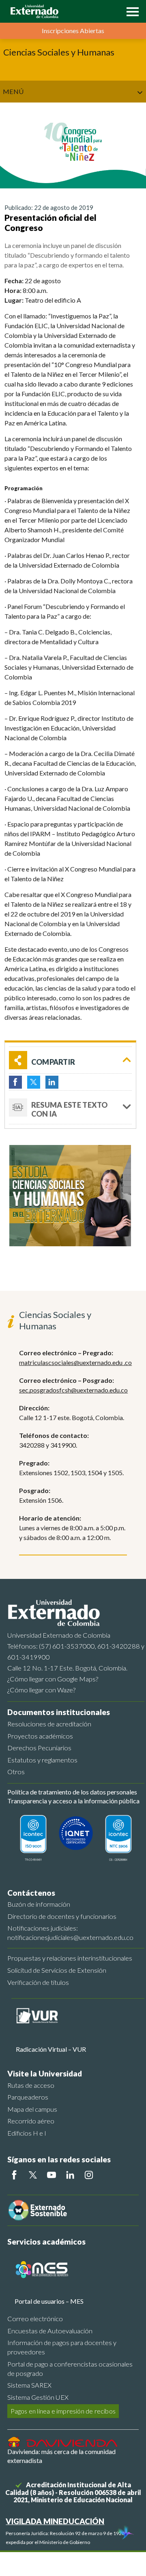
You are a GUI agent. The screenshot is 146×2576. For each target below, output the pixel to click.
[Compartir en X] (34, 1082)
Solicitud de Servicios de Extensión (57, 1970)
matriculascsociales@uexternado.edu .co (75, 1362)
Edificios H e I (27, 2133)
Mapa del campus (32, 2109)
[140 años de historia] (125, 2533)
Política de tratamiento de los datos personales (72, 1792)
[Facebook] (14, 2175)
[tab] (70, 1108)
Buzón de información (39, 1904)
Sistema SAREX (29, 2385)
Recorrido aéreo (31, 2121)
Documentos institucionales (59, 1712)
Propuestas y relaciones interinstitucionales (70, 1958)
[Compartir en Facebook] (15, 1082)
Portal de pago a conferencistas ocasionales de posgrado (70, 2369)
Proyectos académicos (40, 1736)
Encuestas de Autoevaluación (50, 2331)
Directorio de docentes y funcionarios (62, 1916)
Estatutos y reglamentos (42, 1760)
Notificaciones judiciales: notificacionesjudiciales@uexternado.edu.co (70, 1933)
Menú (13, 91)
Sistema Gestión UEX (38, 2397)
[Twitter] (33, 2175)
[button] (131, 11)
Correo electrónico (35, 2319)
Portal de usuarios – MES (49, 2301)
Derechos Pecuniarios (39, 1748)
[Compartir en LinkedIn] (52, 1082)
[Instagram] (89, 2175)
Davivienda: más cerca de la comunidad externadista (61, 2456)
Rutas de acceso (31, 2085)
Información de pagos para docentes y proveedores (62, 2347)
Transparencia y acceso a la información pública (73, 1801)
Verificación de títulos (38, 1982)
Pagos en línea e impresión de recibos (63, 2411)
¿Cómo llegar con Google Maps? (53, 1679)
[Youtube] (52, 2175)
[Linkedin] (70, 2175)
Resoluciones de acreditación (49, 1724)
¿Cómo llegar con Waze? (41, 1690)
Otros (16, 1772)
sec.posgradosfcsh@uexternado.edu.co (73, 1390)
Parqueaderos (28, 2097)
